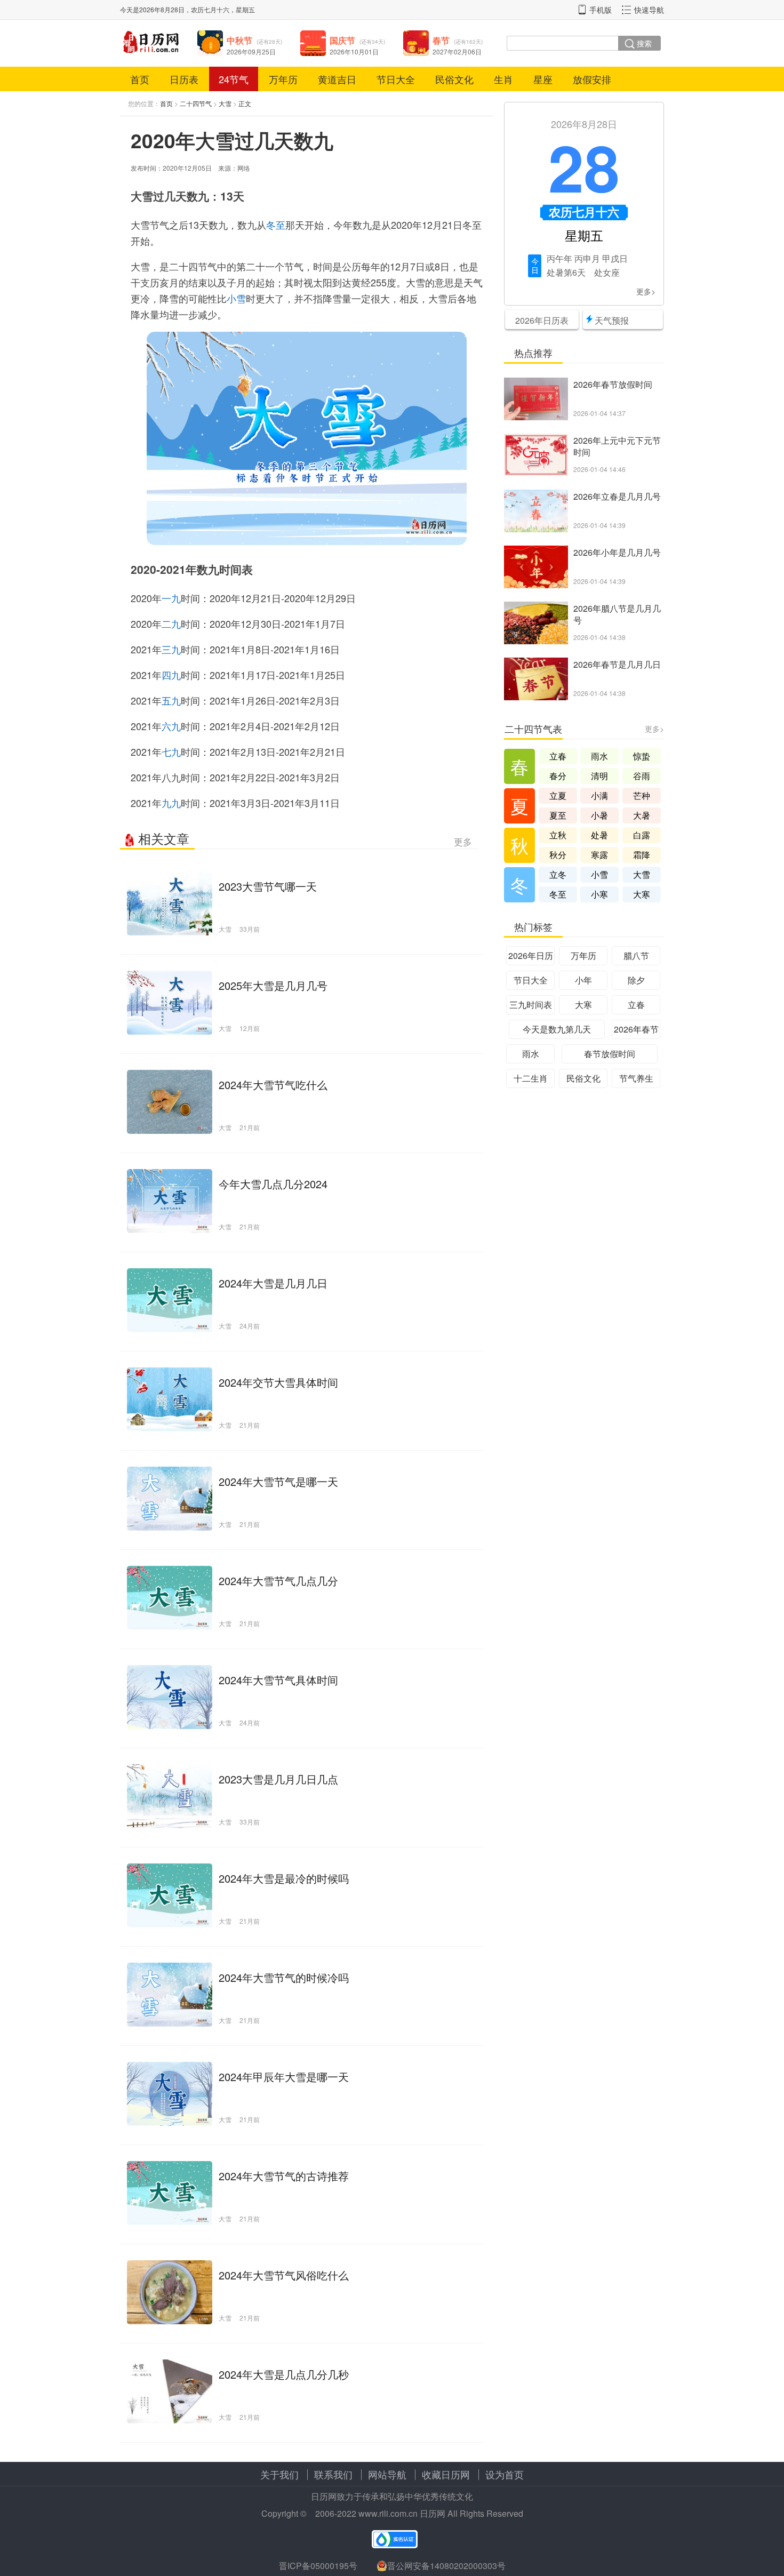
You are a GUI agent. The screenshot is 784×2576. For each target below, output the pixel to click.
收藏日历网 (446, 2474)
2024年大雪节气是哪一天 (278, 1481)
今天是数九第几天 (557, 1029)
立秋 (558, 835)
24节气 (234, 79)
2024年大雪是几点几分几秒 (284, 2374)
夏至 (558, 815)
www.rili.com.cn (388, 2513)
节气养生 (636, 1078)
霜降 (642, 855)
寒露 (599, 855)
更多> (646, 291)
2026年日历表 (542, 320)
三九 (171, 649)
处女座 (607, 272)
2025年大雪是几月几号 (273, 985)
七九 (171, 751)
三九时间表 (531, 1005)
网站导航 (387, 2474)
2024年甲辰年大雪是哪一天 (284, 2077)
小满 (599, 795)
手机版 (601, 10)
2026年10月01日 (354, 51)
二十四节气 (196, 103)
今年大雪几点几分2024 (273, 1184)
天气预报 (612, 320)
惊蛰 (642, 756)
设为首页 (505, 2474)
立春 (558, 756)
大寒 (642, 894)
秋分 (558, 855)
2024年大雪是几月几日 (273, 1283)
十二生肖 (531, 1078)
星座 (543, 79)
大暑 (642, 815)
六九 (171, 726)
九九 (171, 803)
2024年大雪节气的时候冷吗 (284, 1977)
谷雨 (642, 776)
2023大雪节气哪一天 (268, 886)
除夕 (636, 980)
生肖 (503, 79)
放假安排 (592, 79)
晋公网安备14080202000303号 (446, 2566)
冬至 (276, 225)
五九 (171, 700)
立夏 (558, 795)
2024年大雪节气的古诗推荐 (284, 2176)
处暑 (555, 272)
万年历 (283, 79)
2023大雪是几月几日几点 (278, 1779)
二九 (171, 623)
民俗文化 (454, 79)
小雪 (236, 298)
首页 (140, 79)
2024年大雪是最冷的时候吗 (284, 1878)
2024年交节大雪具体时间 (278, 1382)
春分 (558, 776)
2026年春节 (636, 1029)
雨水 (599, 756)
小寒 (599, 894)
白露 (642, 835)
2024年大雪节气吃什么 (273, 1085)
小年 (583, 980)
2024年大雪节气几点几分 (278, 1581)
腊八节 (636, 955)
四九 (171, 675)
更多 (463, 841)
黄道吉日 (337, 79)
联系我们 (333, 2474)
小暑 (599, 815)
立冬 (558, 874)
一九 (171, 598)
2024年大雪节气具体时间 (278, 1680)
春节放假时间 (610, 1054)
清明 (599, 776)
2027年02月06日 (457, 51)
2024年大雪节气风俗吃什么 (284, 2275)
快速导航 (649, 10)
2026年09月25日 (251, 51)
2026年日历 (531, 955)
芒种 (642, 795)
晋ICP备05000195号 (318, 2566)
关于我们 (279, 2474)
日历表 (184, 79)
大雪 (225, 103)
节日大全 (396, 79)
